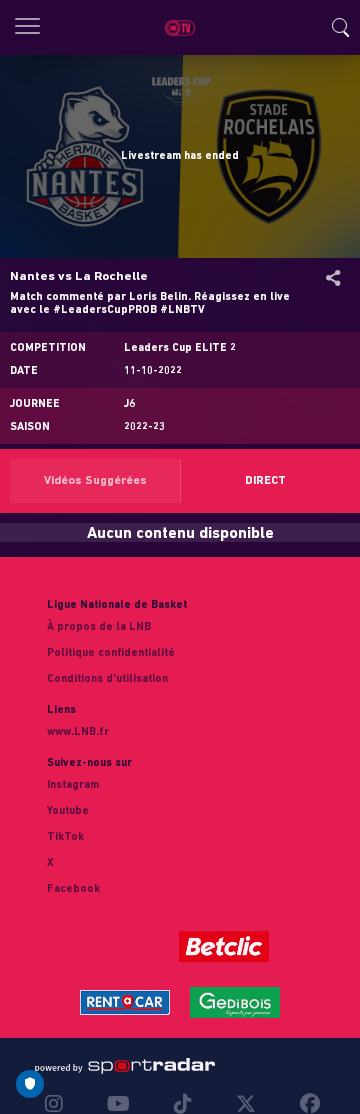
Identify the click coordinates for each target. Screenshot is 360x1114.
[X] (246, 1104)
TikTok (65, 837)
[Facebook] (305, 1104)
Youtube (68, 811)
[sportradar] (125, 1066)
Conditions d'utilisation (107, 679)
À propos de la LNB (99, 627)
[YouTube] (118, 1104)
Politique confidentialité (111, 653)
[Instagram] (59, 1104)
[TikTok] (183, 1104)
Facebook (73, 889)
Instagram (73, 785)
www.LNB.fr (78, 732)
